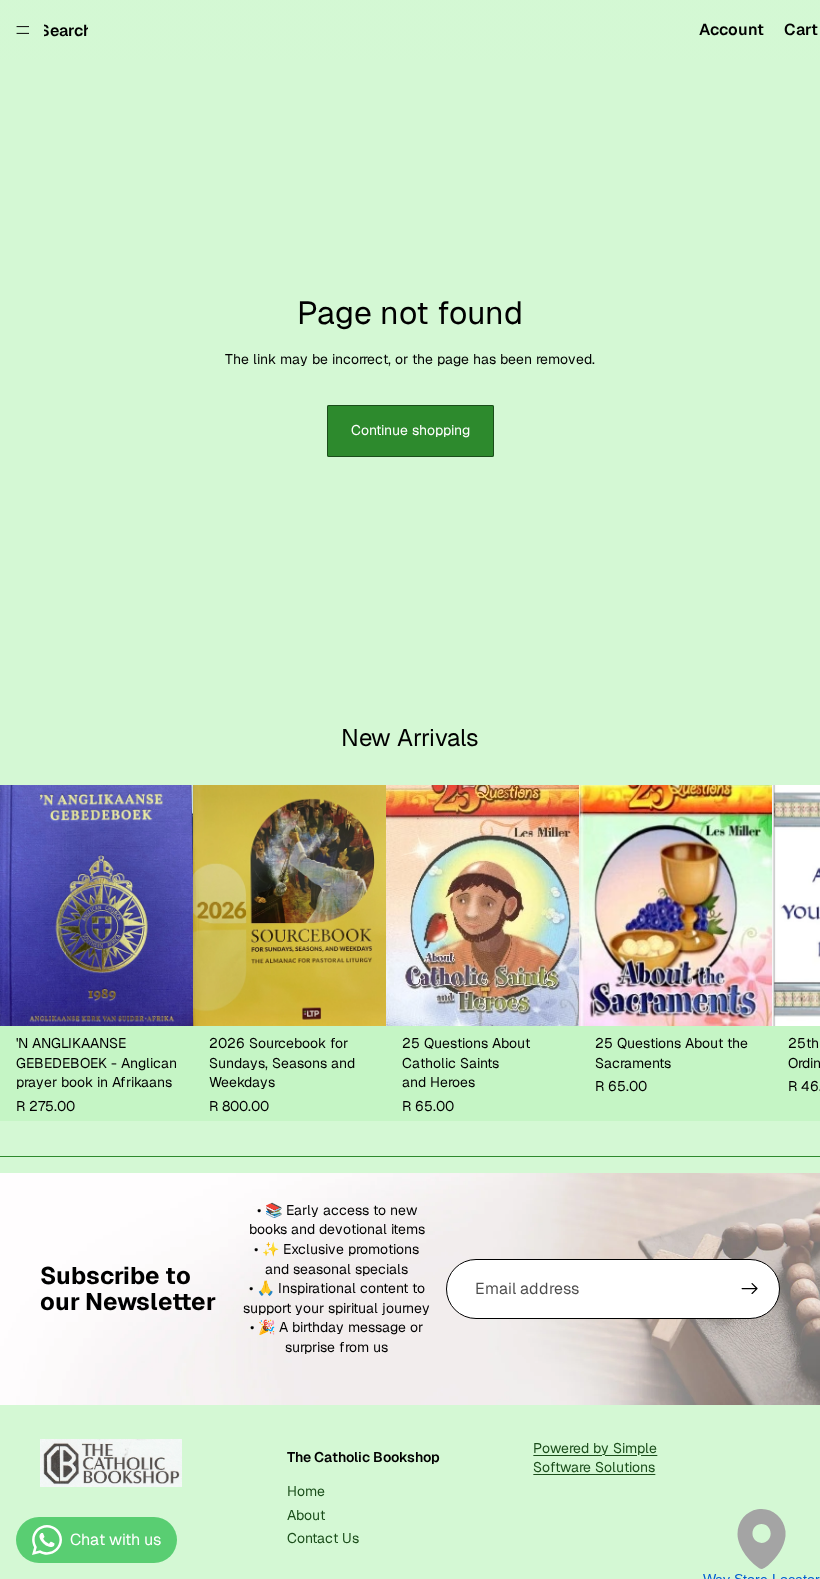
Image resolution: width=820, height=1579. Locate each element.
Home (306, 1492)
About (306, 1515)
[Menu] (23, 30)
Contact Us (323, 1538)
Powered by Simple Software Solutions (595, 1458)
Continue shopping (410, 430)
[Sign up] (750, 1289)
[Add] (162, 996)
